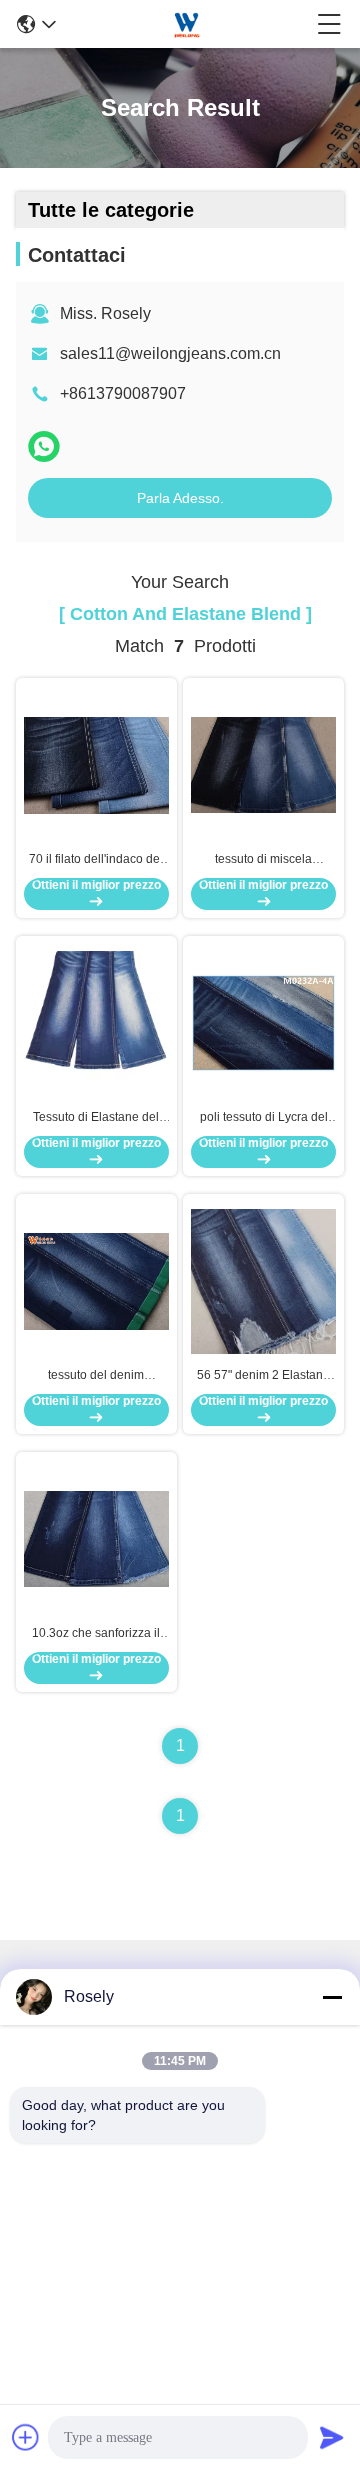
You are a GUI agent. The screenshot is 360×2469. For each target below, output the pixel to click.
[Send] (332, 2437)
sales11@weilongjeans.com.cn (170, 353)
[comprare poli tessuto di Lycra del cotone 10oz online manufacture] (263, 1022)
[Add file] (26, 2437)
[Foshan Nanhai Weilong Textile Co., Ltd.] (187, 24)
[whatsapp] (44, 446)
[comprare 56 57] (263, 1280)
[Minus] (332, 1997)
